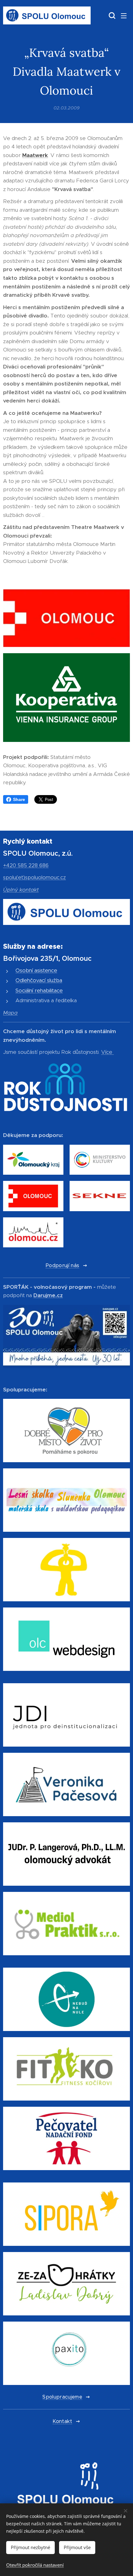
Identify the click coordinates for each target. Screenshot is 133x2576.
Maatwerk (35, 155)
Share (19, 799)
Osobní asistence (36, 970)
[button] (111, 15)
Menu (124, 15)
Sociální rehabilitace (39, 990)
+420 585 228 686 (26, 865)
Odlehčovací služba (39, 980)
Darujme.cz (48, 1295)
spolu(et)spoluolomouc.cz (34, 877)
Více (107, 1052)
